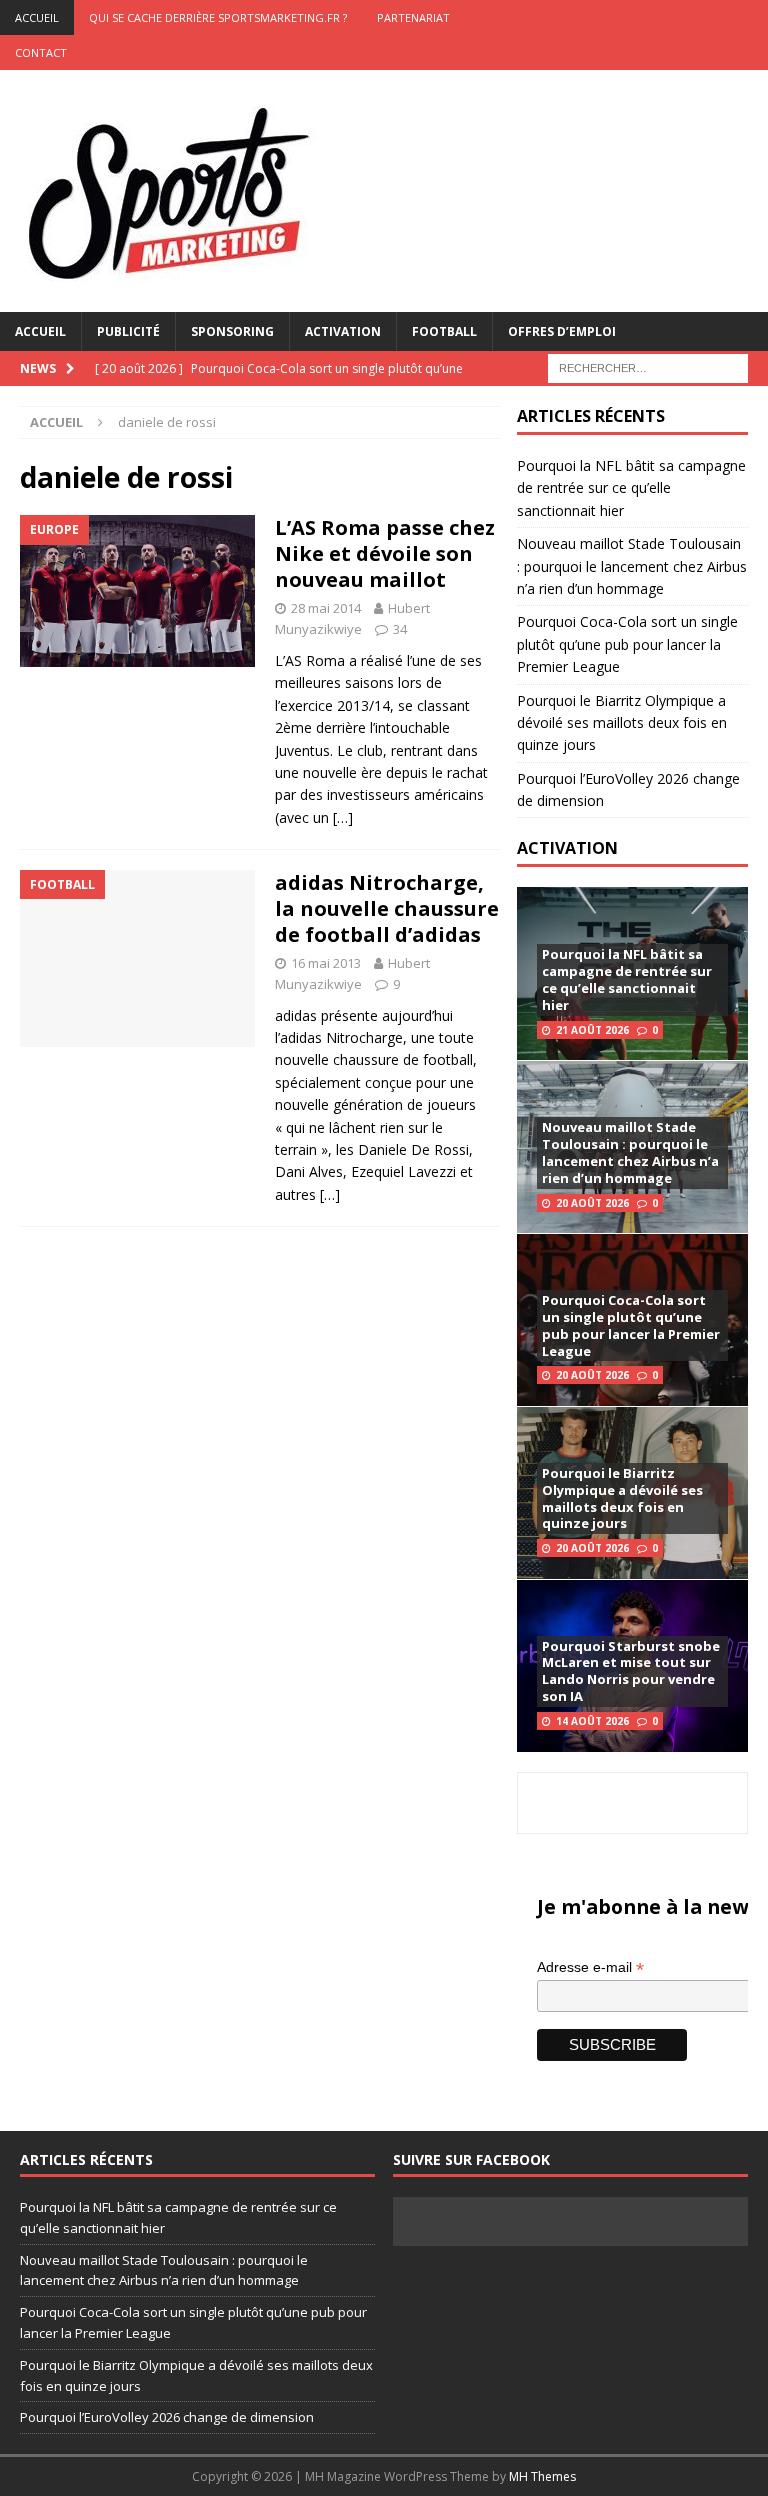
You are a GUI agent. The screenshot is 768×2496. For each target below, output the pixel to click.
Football (444, 331)
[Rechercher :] (648, 366)
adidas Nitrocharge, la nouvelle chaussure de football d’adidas (387, 908)
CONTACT (41, 52)
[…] (343, 817)
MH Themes (542, 2476)
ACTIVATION (567, 848)
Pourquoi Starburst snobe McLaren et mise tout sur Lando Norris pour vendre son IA (631, 1671)
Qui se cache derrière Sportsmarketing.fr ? (218, 17)
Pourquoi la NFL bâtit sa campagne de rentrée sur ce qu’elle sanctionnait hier (631, 488)
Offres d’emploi (562, 331)
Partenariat (413, 17)
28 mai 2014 (326, 608)
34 (400, 629)
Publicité (128, 331)
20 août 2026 (592, 1203)
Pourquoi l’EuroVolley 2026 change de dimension (167, 2417)
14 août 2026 (592, 1721)
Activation (343, 331)
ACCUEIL (37, 17)
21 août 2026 (592, 1030)
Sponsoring (232, 331)
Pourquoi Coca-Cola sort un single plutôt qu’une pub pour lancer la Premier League (627, 644)
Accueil (40, 331)
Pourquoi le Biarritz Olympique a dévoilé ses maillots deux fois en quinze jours (622, 723)
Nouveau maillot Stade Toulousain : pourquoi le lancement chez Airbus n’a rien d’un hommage (632, 566)
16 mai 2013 (326, 963)
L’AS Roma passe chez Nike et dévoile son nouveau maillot (385, 553)
